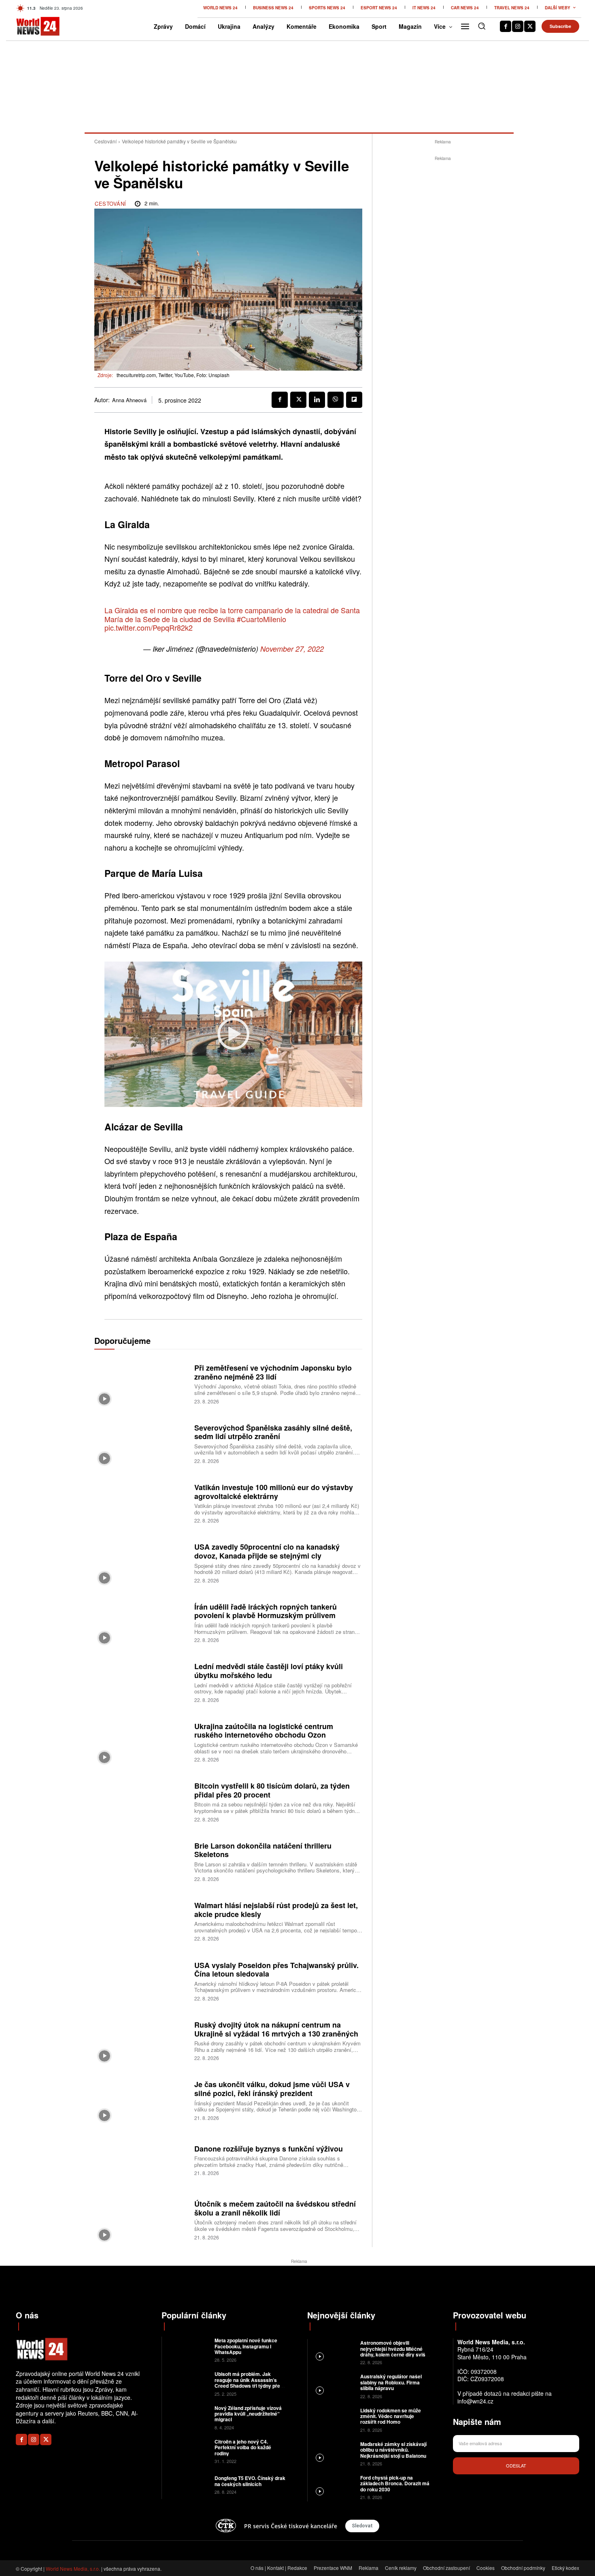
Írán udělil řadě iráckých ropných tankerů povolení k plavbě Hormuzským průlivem (266, 1611)
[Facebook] (506, 26)
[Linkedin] (317, 400)
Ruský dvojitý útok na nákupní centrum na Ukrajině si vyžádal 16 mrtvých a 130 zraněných (276, 2029)
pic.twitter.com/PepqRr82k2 (149, 627)
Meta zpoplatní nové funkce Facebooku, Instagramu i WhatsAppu (246, 2346)
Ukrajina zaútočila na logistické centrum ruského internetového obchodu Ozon (264, 1731)
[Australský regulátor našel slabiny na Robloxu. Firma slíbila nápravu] (333, 2385)
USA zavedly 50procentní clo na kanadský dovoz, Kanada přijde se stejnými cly (267, 1551)
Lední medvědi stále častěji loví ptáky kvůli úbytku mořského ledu (269, 1671)
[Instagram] (518, 26)
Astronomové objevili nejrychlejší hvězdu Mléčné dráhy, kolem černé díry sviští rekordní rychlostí (394, 2351)
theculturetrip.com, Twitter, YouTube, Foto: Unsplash (173, 375)
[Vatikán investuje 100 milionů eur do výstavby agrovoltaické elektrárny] (141, 1502)
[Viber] (336, 400)
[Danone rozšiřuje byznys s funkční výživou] (141, 2159)
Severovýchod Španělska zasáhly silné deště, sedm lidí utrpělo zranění (273, 1432)
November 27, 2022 (292, 649)
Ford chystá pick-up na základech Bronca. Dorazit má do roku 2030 (395, 2483)
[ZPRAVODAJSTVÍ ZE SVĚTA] (29, 26)
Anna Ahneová (129, 400)
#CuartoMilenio (261, 619)
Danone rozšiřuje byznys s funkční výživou (269, 2149)
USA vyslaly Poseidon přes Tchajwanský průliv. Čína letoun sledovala (276, 1970)
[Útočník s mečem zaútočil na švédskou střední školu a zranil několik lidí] (141, 2219)
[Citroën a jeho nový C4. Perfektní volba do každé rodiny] (187, 2451)
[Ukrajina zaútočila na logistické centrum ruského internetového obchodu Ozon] (141, 1741)
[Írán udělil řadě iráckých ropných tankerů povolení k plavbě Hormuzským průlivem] (141, 1622)
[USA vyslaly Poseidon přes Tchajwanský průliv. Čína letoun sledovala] (141, 1980)
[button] (482, 26)
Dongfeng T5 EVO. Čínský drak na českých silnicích (250, 2481)
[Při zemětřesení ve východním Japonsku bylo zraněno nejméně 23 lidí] (141, 1383)
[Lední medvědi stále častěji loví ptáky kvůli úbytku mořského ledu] (141, 1682)
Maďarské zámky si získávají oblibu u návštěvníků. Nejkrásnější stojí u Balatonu (393, 2450)
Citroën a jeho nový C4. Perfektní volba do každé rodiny (243, 2447)
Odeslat (516, 2465)
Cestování (105, 141)
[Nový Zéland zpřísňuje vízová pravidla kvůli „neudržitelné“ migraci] (187, 2417)
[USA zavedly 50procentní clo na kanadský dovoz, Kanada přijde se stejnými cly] (141, 1562)
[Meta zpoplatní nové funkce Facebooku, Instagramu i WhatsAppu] (187, 2349)
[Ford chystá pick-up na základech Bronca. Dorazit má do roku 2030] (333, 2487)
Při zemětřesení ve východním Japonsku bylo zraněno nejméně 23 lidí (273, 1372)
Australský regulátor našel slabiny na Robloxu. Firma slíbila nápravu (391, 2382)
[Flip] (354, 400)
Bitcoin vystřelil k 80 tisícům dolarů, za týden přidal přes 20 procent (272, 1790)
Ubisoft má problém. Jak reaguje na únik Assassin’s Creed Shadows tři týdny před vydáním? (249, 2383)
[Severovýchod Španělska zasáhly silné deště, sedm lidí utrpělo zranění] (141, 1443)
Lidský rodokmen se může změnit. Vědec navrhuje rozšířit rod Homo (391, 2416)
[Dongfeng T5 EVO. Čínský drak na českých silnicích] (187, 2484)
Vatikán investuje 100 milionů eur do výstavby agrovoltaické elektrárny (274, 1492)
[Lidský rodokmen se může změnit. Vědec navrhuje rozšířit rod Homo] (333, 2419)
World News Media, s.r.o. (73, 2569)
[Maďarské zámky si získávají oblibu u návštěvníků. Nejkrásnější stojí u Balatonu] (333, 2453)
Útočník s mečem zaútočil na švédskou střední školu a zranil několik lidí (275, 2208)
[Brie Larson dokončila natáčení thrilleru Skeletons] (141, 1861)
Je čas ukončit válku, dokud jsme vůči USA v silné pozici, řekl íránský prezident (272, 2089)
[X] (530, 26)
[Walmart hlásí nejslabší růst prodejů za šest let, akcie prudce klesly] (141, 1921)
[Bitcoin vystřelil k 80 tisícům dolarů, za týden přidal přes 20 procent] (141, 1801)
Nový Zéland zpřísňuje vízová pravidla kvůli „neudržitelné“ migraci (248, 2414)
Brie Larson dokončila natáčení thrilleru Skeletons (263, 1850)
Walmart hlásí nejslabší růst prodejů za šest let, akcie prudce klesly (276, 1910)
